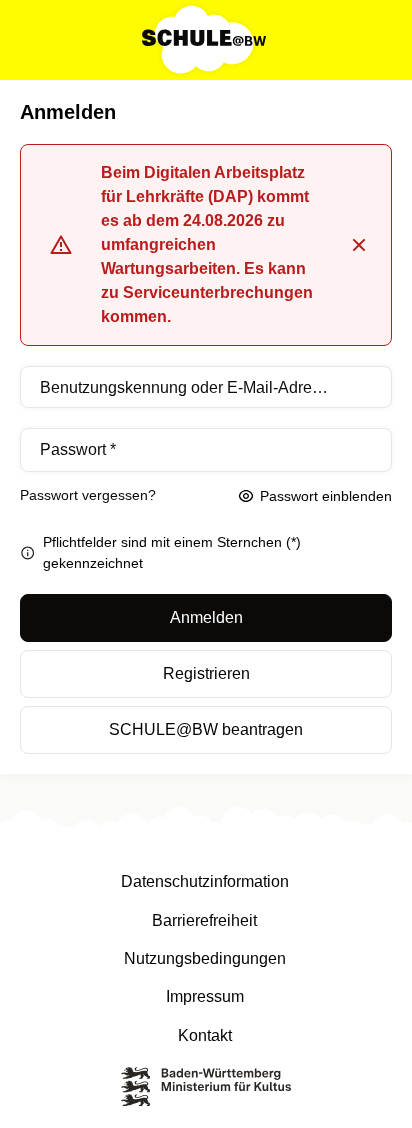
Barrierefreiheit (204, 920)
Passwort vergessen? (88, 495)
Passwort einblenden (326, 496)
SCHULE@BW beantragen (206, 729)
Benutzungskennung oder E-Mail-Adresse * (187, 387)
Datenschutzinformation (205, 881)
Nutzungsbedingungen (205, 958)
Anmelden (206, 617)
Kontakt (205, 1035)
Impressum (205, 996)
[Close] (359, 245)
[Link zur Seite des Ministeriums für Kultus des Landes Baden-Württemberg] (206, 1089)
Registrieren (206, 673)
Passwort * (78, 449)
